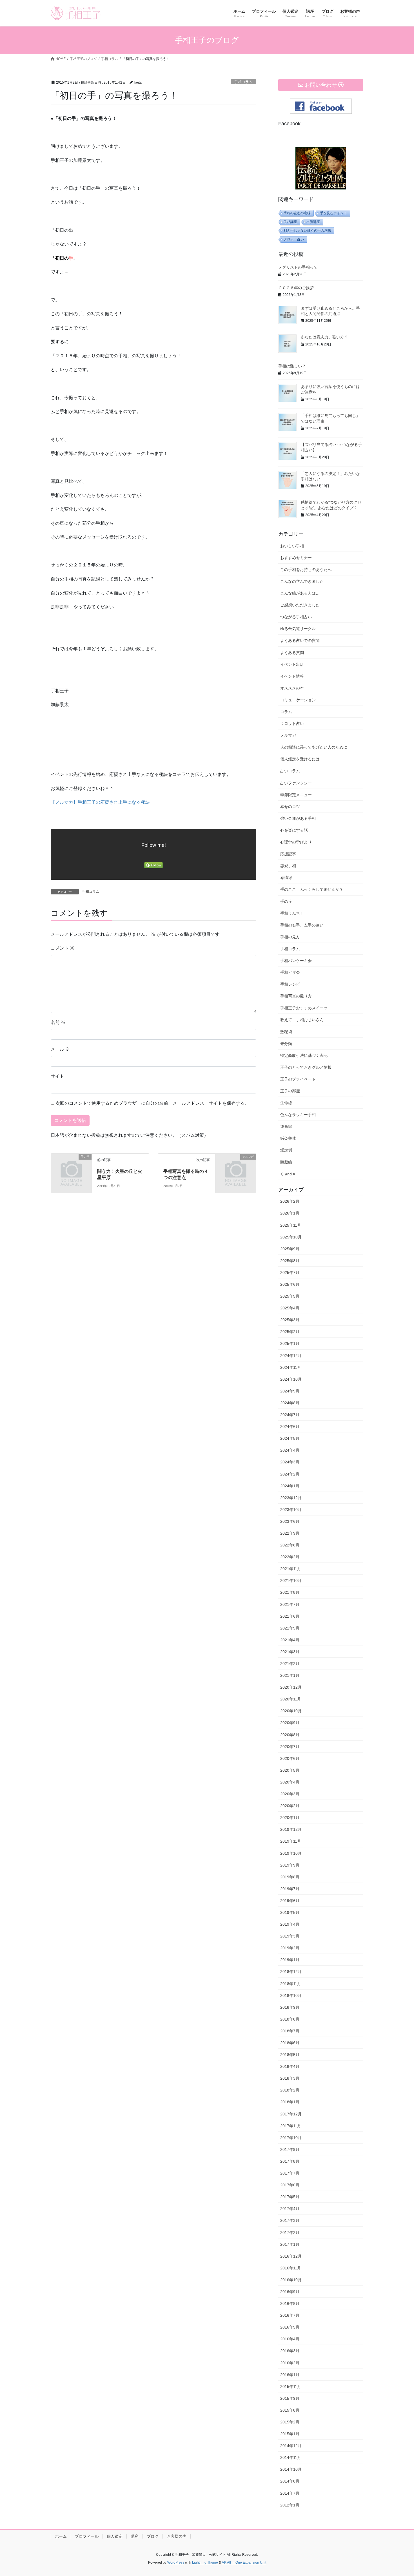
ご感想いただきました (300, 605)
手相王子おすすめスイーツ (304, 1008)
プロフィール (87, 2536)
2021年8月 (290, 1592)
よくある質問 (292, 653)
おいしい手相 (292, 546)
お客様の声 (177, 2536)
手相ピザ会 (290, 972)
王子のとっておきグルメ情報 (306, 1067)
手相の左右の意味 (297, 213)
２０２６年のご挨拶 (296, 288)
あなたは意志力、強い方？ (324, 337)
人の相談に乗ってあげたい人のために (314, 747)
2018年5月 (290, 2055)
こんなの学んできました (302, 581)
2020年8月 (290, 1735)
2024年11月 (291, 1367)
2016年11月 (291, 2268)
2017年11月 (291, 2126)
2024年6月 (290, 1427)
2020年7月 (290, 1747)
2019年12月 (291, 1829)
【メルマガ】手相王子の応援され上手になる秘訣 (100, 802)
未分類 (286, 1044)
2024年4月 (290, 1450)
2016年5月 (290, 2327)
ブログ (153, 2536)
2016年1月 (290, 2375)
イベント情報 (292, 676)
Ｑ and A (288, 1174)
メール (60, 1049)
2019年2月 (290, 1948)
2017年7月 (290, 2173)
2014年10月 (291, 2469)
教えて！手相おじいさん (302, 1020)
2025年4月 (290, 1308)
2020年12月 (291, 1687)
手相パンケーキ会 (296, 961)
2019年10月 (291, 1853)
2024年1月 (290, 1486)
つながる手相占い (296, 617)
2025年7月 (290, 1273)
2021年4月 (290, 1640)
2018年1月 (290, 2102)
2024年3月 (290, 1462)
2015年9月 (290, 2398)
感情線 (286, 878)
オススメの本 (292, 688)
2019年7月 (290, 1889)
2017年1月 (290, 2244)
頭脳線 (286, 1162)
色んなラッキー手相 (298, 1115)
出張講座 (313, 222)
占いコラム (290, 771)
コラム (286, 712)
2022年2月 (290, 1557)
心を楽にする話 (294, 830)
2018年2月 (290, 2090)
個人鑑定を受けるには (300, 759)
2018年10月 (291, 1995)
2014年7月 (290, 2493)
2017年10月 (291, 2138)
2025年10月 (291, 1237)
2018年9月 (290, 2007)
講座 (135, 2536)
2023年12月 (291, 1498)
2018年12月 (291, 1972)
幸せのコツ (290, 807)
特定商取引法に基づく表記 (304, 1055)
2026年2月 (290, 1201)
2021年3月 (290, 1652)
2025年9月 (290, 1249)
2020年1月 (290, 1818)
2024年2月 (290, 1474)
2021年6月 (290, 1616)
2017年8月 (290, 2161)
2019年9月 (290, 1865)
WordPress (176, 2562)
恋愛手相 (288, 866)
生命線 (286, 1103)
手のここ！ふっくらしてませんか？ (312, 889)
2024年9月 (290, 1391)
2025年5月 (290, 1296)
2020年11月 (291, 1699)
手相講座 (290, 222)
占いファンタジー (296, 783)
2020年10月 (291, 1711)
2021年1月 (290, 1675)
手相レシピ (290, 984)
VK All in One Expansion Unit (244, 2562)
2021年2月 (290, 1664)
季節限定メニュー (296, 795)
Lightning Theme (205, 2562)
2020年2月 (290, 1806)
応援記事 (288, 854)
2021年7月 (290, 1604)
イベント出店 (292, 664)
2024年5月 (290, 1438)
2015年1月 (290, 2434)
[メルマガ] (236, 1166)
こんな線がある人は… (300, 593)
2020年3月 (290, 1794)
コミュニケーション (298, 700)
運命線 (286, 1126)
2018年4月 (290, 2066)
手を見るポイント (333, 213)
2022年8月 (290, 1545)
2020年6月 (290, 1758)
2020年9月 (290, 1723)
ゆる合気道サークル (298, 629)
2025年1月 (290, 1343)
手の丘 (286, 901)
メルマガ (288, 735)
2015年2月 (290, 2422)
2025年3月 (290, 1320)
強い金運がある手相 (298, 818)
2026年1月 (290, 1213)
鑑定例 (286, 1150)
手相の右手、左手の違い (302, 925)
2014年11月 (291, 2457)
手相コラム (243, 82)
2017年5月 (290, 2197)
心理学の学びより (296, 842)
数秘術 (286, 1032)
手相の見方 (290, 937)
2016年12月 (291, 2256)
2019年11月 (291, 1841)
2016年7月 (290, 2315)
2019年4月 (290, 1924)
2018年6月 (290, 2043)
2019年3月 (290, 1936)
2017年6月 (290, 2185)
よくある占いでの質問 (300, 640)
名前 (58, 1022)
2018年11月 (291, 1984)
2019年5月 (290, 1912)
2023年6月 (290, 1521)
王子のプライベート (298, 1079)
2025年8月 (290, 1261)
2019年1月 (290, 1960)
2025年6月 (290, 1284)
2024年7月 (290, 1415)
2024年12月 (291, 1356)
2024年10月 (291, 1379)
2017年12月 (291, 2114)
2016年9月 (290, 2292)
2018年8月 (290, 2019)
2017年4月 (290, 2209)
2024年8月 (290, 1403)
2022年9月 (290, 1533)
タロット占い (294, 239)
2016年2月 (290, 2363)
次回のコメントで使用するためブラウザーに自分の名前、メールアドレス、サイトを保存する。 (152, 1103)
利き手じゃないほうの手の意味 (307, 231)
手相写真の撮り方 (296, 996)
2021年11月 (291, 1569)
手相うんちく (292, 913)
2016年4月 (290, 2339)
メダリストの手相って (298, 267)
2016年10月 (291, 2280)
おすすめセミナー (296, 558)
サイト (57, 1076)
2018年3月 (290, 2078)
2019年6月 (290, 1901)
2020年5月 (290, 1770)
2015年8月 (290, 2410)
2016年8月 (290, 2303)
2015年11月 (291, 2387)
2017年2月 (290, 2233)
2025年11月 (291, 1225)
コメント (63, 948)
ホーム (61, 2536)
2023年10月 (291, 1510)
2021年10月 (291, 1581)
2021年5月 (290, 1628)
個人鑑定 (115, 2536)
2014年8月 (290, 2481)
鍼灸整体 (288, 1138)
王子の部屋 (290, 1091)
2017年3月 (290, 2220)
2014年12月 (291, 2446)
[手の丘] (71, 1166)
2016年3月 (290, 2351)
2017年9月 (290, 2149)
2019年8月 (290, 1877)
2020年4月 (290, 1782)
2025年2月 (290, 1332)
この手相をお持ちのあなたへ (306, 570)
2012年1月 (290, 2505)
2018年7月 (290, 2031)
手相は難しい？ (292, 366)
